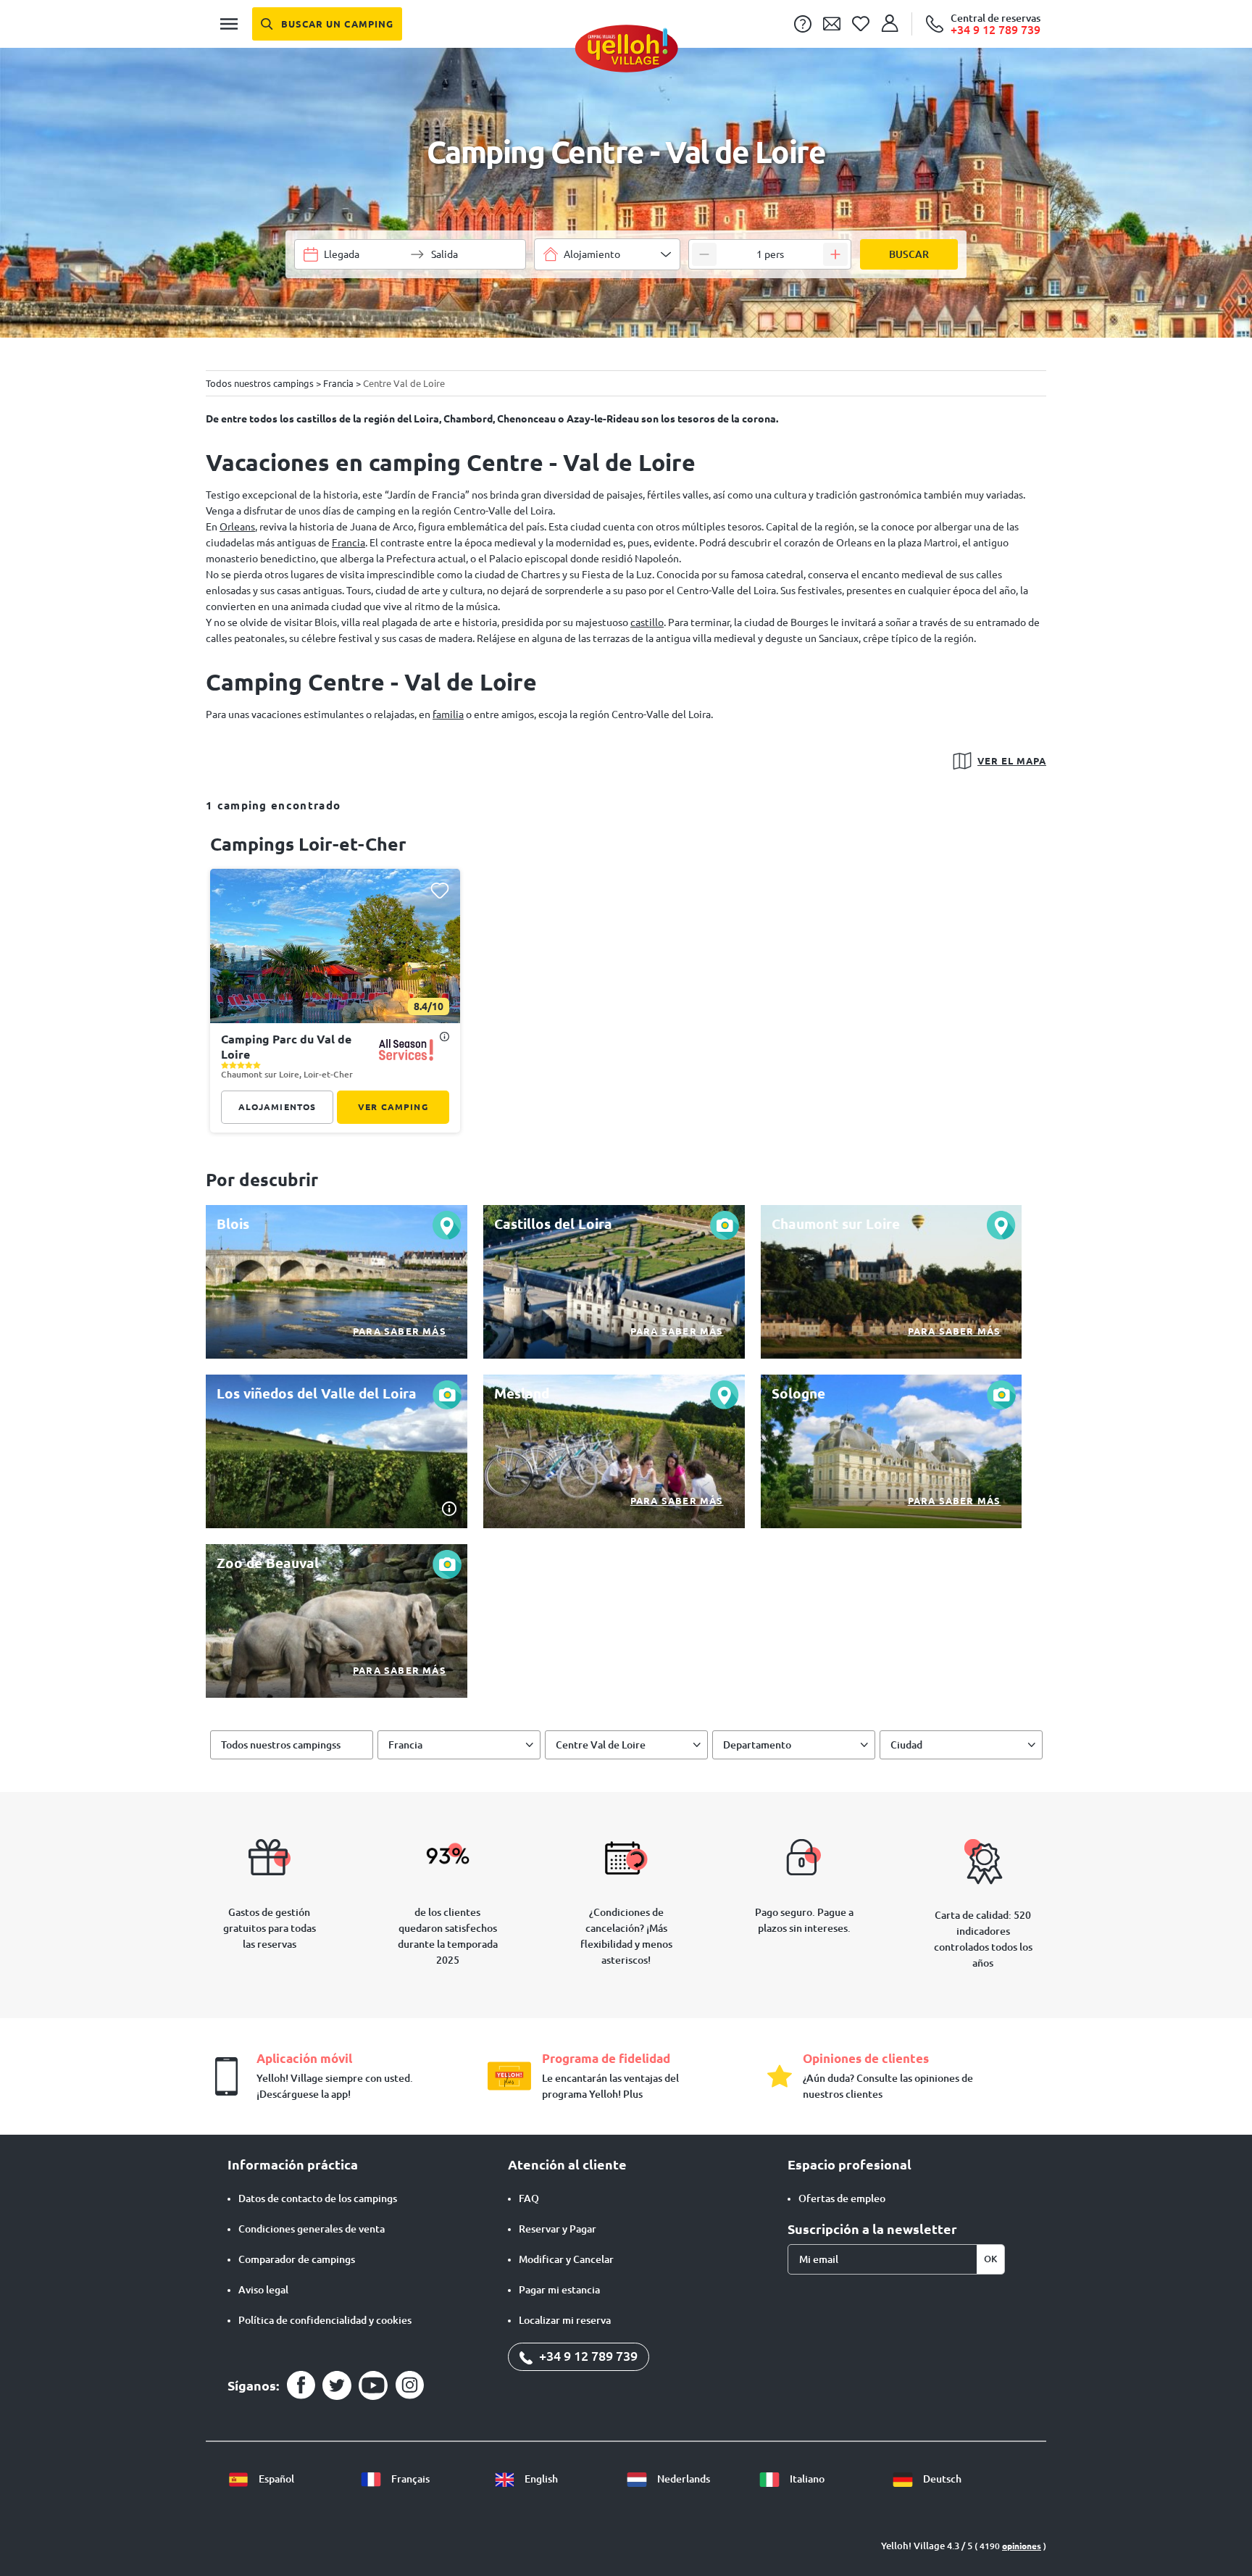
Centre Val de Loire (601, 1745)
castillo (647, 622)
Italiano (806, 2479)
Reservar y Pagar (558, 2229)
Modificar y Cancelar (566, 2259)
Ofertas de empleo (842, 2198)
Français (409, 2479)
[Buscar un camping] (327, 24)
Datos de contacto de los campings (318, 2198)
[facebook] (301, 2385)
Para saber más (400, 1331)
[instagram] (409, 2385)
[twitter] (337, 2385)
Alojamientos (277, 1107)
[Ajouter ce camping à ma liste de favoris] (439, 890)
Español (275, 2479)
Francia (349, 543)
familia (448, 714)
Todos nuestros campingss (281, 1745)
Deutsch (941, 2479)
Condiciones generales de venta (312, 2229)
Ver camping (393, 1107)
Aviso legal (263, 2290)
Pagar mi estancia (559, 2290)
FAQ (529, 2198)
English (540, 2479)
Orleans (237, 527)
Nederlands (683, 2479)
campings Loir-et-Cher (308, 844)
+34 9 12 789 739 (587, 2356)
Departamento (757, 1745)
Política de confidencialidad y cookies (325, 2320)
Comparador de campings (297, 2259)
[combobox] (607, 254)
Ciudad (906, 1745)
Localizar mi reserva (565, 2320)
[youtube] (373, 2385)
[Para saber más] (337, 1282)
